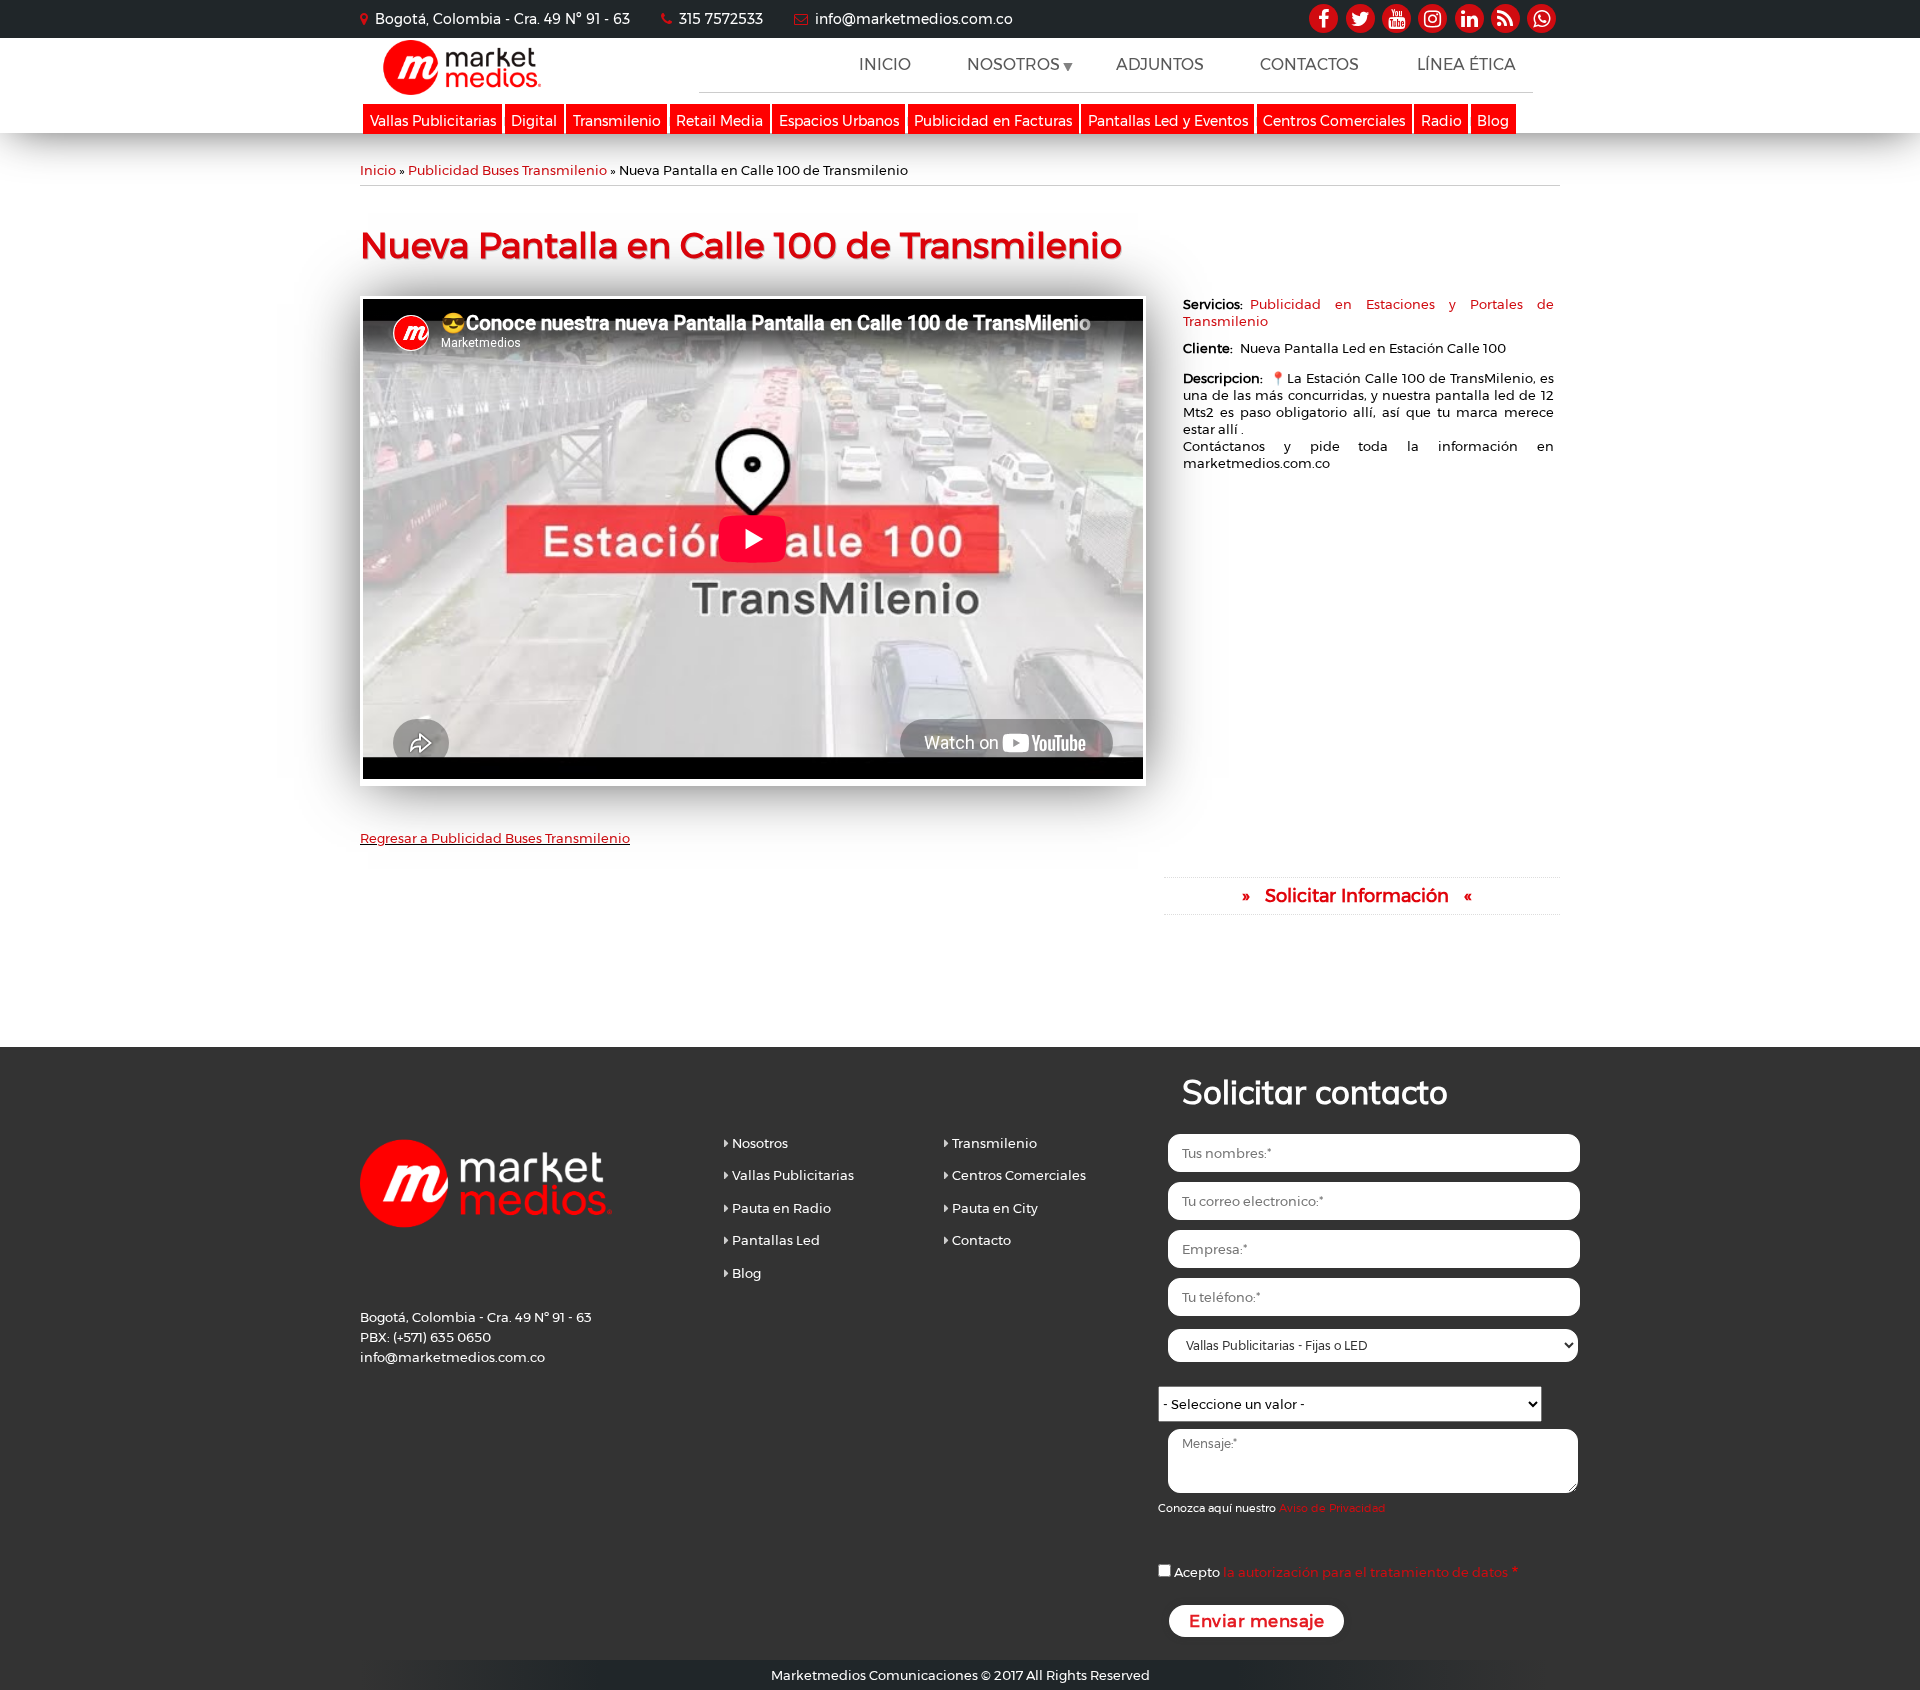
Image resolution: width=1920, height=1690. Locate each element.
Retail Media (719, 121)
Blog (1493, 121)
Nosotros (760, 1143)
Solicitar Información (1357, 896)
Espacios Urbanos (839, 121)
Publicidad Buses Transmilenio (507, 170)
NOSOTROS (1006, 73)
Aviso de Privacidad (1332, 1508)
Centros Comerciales (1334, 121)
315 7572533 (721, 19)
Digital (534, 121)
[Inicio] (462, 90)
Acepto (1341, 1572)
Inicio (378, 170)
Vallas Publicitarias (433, 121)
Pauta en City (995, 1208)
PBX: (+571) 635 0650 (425, 1337)
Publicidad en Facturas (993, 121)
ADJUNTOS (1160, 64)
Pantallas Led (776, 1240)
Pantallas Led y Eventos (1168, 121)
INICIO (885, 64)
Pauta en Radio (781, 1208)
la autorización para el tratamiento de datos (1365, 1572)
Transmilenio (617, 121)
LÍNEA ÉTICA (1466, 64)
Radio (1441, 121)
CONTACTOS (1309, 64)
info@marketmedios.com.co (914, 19)
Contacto (981, 1240)
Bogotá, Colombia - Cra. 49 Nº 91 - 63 (502, 19)
